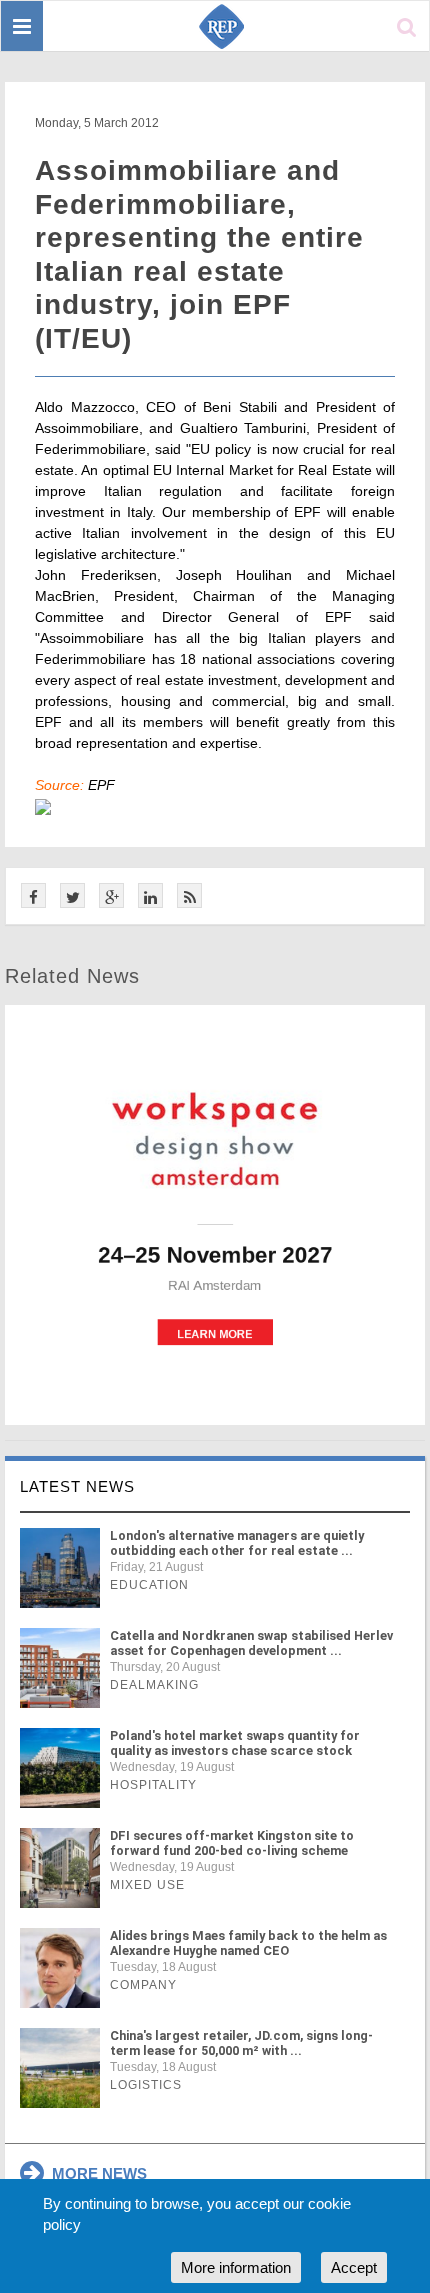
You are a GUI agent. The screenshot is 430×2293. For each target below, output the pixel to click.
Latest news (77, 1486)
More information (236, 2267)
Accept (354, 2267)
